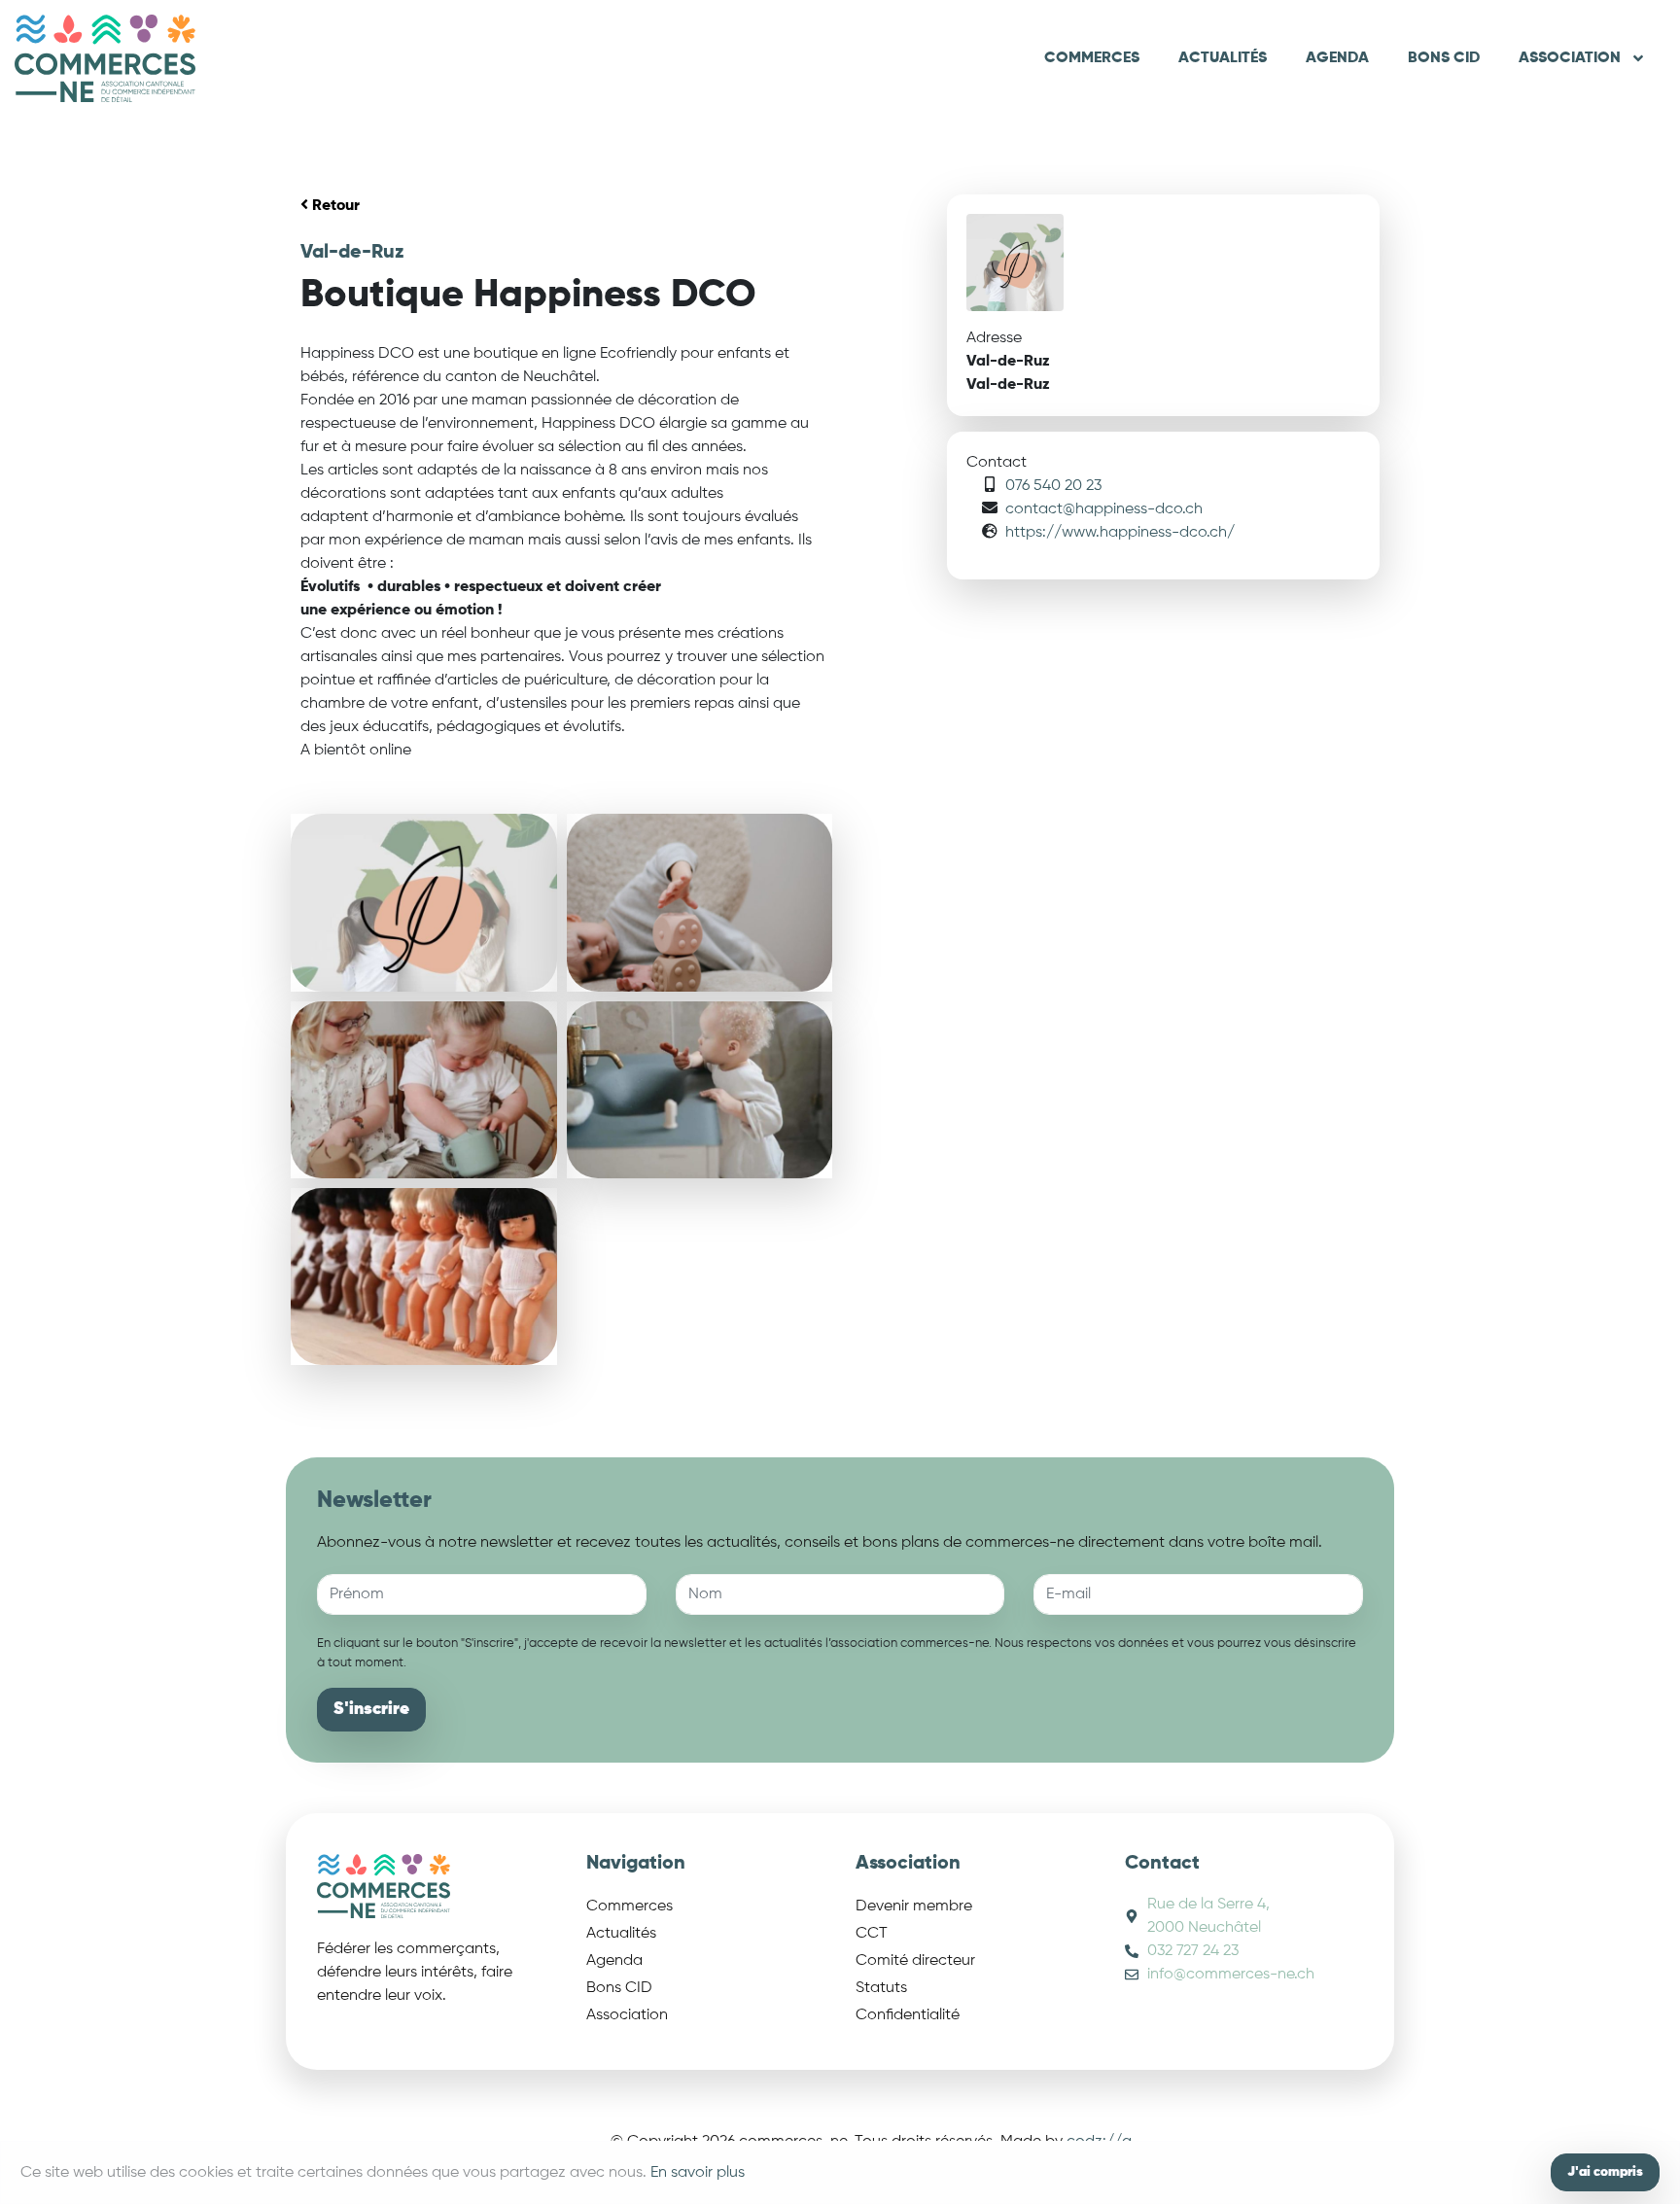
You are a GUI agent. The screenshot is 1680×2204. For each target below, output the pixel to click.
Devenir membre (914, 1907)
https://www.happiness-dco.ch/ (1120, 533)
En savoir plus (698, 2173)
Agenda (1337, 58)
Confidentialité (908, 2015)
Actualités (1223, 58)
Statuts (881, 1988)
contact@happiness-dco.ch (1104, 509)
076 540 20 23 (1053, 486)
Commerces (1092, 58)
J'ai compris (1605, 2172)
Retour (334, 206)
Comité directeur (915, 1961)
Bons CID (1444, 58)
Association (1570, 58)
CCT (872, 1934)
